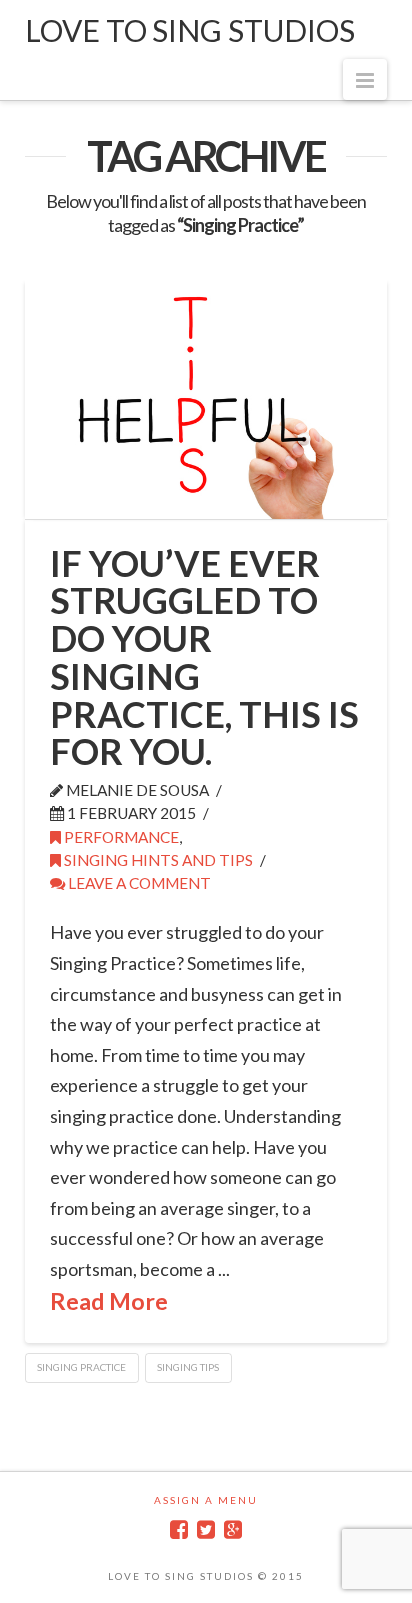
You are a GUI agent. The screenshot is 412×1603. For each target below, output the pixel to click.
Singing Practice (81, 1367)
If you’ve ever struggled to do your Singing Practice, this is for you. (204, 657)
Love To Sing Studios (190, 30)
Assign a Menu (206, 1500)
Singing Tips (188, 1367)
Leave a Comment (138, 883)
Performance (120, 837)
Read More (109, 1301)
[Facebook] (179, 1529)
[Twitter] (206, 1529)
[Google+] (233, 1529)
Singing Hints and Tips (157, 860)
